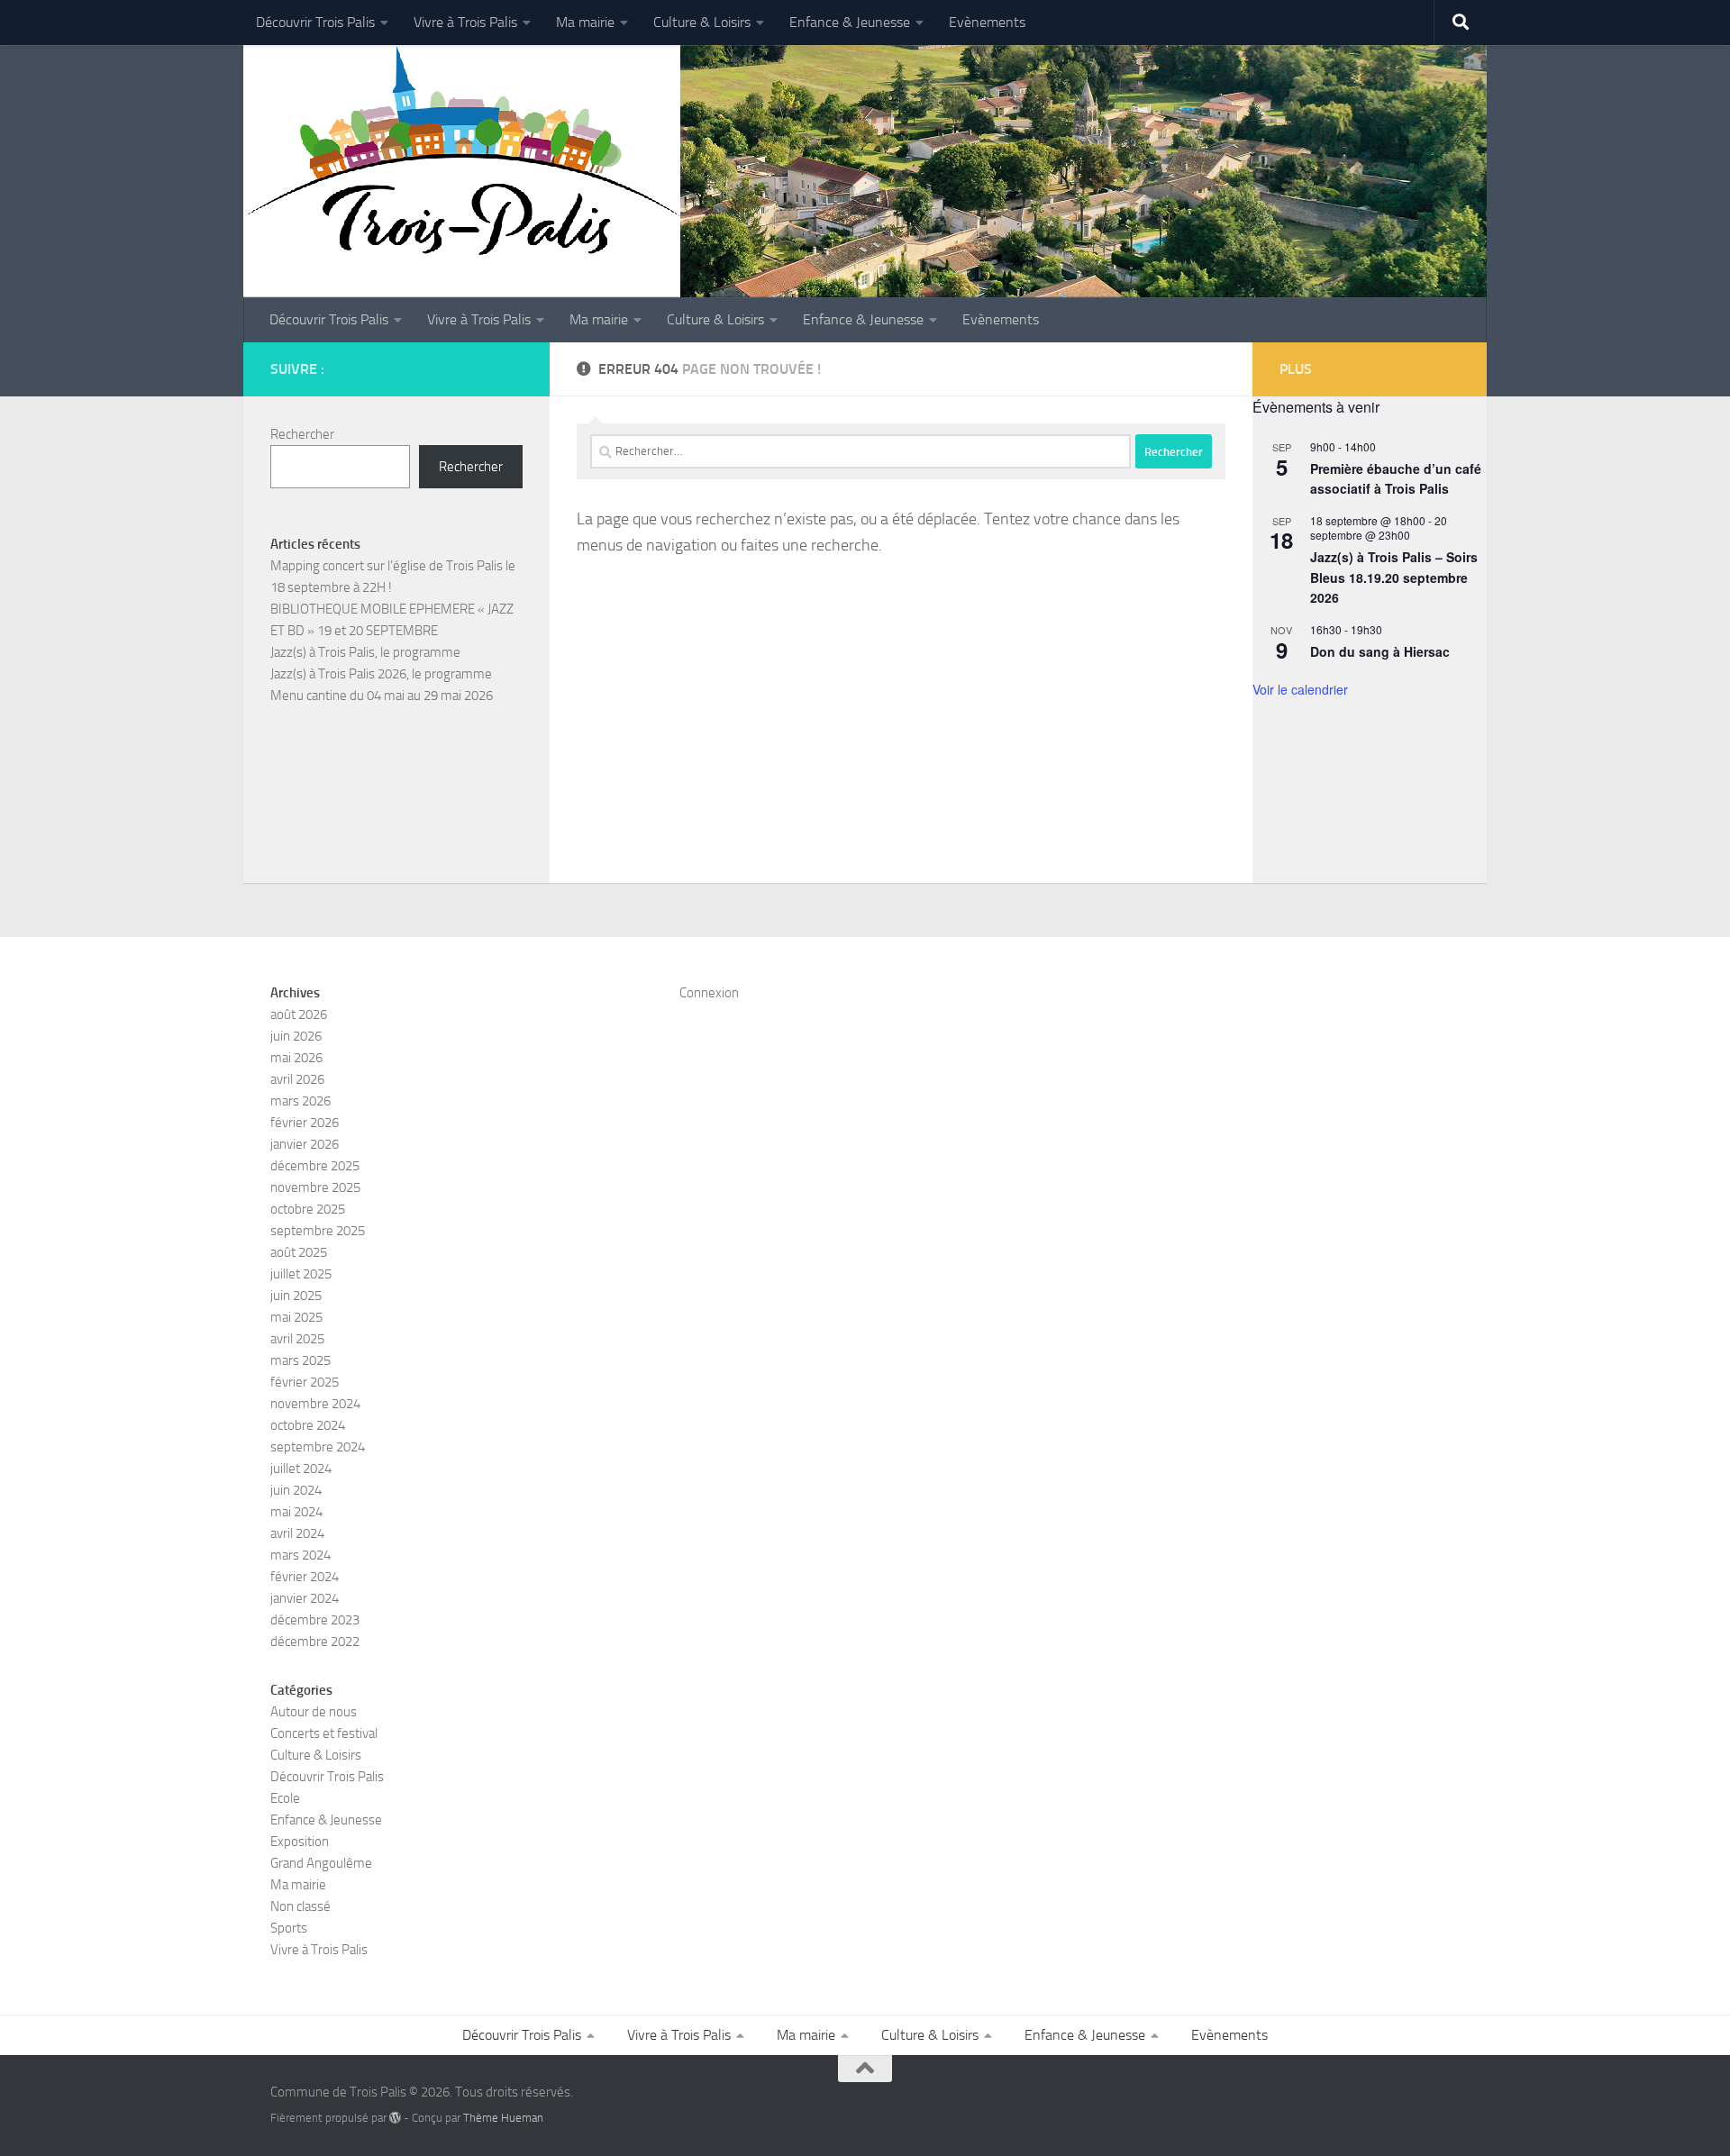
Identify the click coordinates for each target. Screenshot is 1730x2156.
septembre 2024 (318, 1447)
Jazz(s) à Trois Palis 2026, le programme (381, 674)
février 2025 (305, 1382)
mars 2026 (300, 1101)
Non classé (300, 1906)
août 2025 (299, 1252)
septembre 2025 (318, 1231)
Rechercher (302, 434)
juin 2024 (296, 1490)
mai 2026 (296, 1058)
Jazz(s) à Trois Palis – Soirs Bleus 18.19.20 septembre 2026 (1394, 577)
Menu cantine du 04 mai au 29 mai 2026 (382, 696)
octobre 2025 (308, 1209)
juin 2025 (296, 1296)
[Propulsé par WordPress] (395, 2118)
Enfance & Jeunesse (850, 22)
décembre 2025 (315, 1166)
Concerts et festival (324, 1733)
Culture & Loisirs (702, 22)
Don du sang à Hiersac (1380, 651)
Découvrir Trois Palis (315, 22)
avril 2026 (297, 1079)
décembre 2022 (315, 1642)
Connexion (709, 993)
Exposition (300, 1842)
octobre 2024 (308, 1425)
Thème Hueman (503, 2118)
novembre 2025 (315, 1187)
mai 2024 (296, 1512)
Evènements (987, 22)
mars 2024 (300, 1555)
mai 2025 (296, 1317)
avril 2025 (297, 1339)
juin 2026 (296, 1036)
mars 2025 (300, 1360)
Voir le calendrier (1300, 689)
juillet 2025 (301, 1274)
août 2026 (299, 1014)
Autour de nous (314, 1712)
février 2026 (305, 1123)
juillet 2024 (301, 1469)
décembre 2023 (315, 1620)
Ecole (285, 1798)
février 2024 (305, 1577)
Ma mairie (585, 22)
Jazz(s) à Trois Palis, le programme (365, 652)
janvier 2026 (305, 1144)
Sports (289, 1928)
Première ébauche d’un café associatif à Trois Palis (1396, 479)
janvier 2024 (305, 1598)
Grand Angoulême (321, 1863)
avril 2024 (297, 1533)
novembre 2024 (315, 1404)
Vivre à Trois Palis (465, 22)
